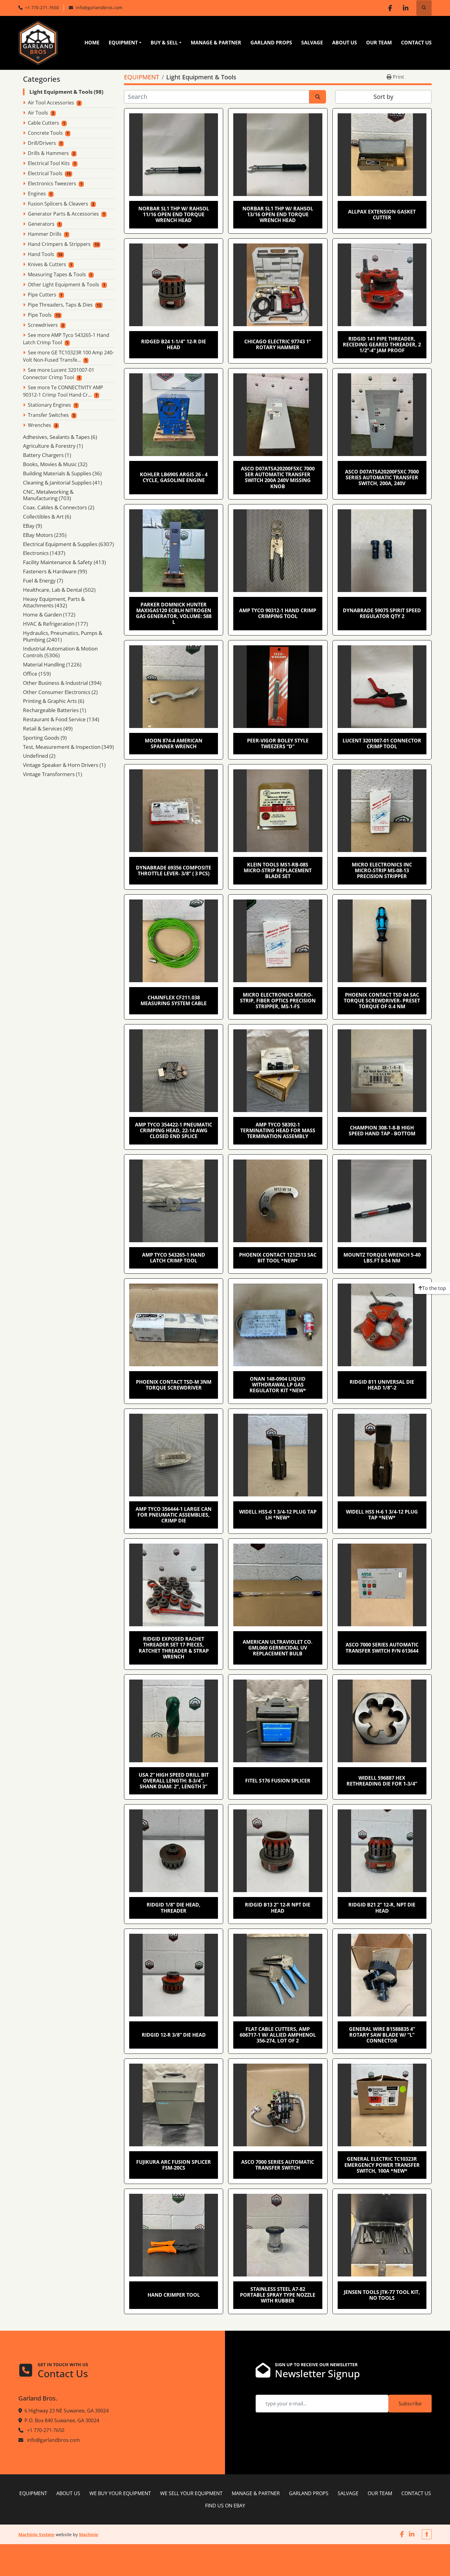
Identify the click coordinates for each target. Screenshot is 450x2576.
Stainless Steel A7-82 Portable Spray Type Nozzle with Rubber (278, 2295)
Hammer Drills (45, 234)
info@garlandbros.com (99, 8)
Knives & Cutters (47, 264)
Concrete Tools (45, 133)
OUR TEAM (379, 43)
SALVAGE (312, 43)
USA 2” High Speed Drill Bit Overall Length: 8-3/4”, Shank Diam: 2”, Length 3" (174, 1781)
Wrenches (39, 425)
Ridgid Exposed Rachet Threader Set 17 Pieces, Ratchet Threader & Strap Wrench (174, 1648)
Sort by (383, 97)
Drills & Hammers (48, 153)
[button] (125, 43)
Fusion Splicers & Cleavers (58, 204)
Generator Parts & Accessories (63, 214)
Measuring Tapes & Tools (57, 274)
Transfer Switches (48, 415)
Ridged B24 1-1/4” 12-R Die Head (174, 344)
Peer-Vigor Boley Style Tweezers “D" (278, 743)
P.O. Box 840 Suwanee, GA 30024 (62, 2420)
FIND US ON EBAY (225, 2506)
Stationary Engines (49, 405)
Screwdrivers (43, 325)
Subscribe (410, 2404)
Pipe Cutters (42, 295)
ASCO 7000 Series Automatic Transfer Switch (278, 2165)
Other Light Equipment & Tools (64, 285)
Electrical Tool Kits (49, 163)
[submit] (318, 97)
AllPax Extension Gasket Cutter (382, 215)
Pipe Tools (40, 315)
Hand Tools (41, 254)
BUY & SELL (164, 43)
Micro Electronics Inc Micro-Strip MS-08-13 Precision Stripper (382, 870)
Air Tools (38, 113)
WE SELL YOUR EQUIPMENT (191, 2493)
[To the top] (427, 2534)
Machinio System (36, 2535)
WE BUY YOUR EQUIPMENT (120, 2493)
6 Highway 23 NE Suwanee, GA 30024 (67, 2411)
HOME (92, 43)
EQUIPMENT (123, 43)
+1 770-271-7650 (42, 8)
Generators (41, 224)
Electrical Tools (45, 173)
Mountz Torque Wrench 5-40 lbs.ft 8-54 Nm (382, 1258)
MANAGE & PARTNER (216, 43)
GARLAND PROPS (271, 43)
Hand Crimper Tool (174, 2295)
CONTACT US (416, 43)
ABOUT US (345, 43)
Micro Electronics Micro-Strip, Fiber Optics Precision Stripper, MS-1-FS (278, 1001)
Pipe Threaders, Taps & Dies (60, 305)
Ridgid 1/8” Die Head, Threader (174, 1908)
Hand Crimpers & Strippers (59, 244)
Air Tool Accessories (51, 103)
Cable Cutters (43, 123)
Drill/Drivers (42, 143)
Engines (37, 194)
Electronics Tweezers (52, 183)
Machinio (89, 2535)
